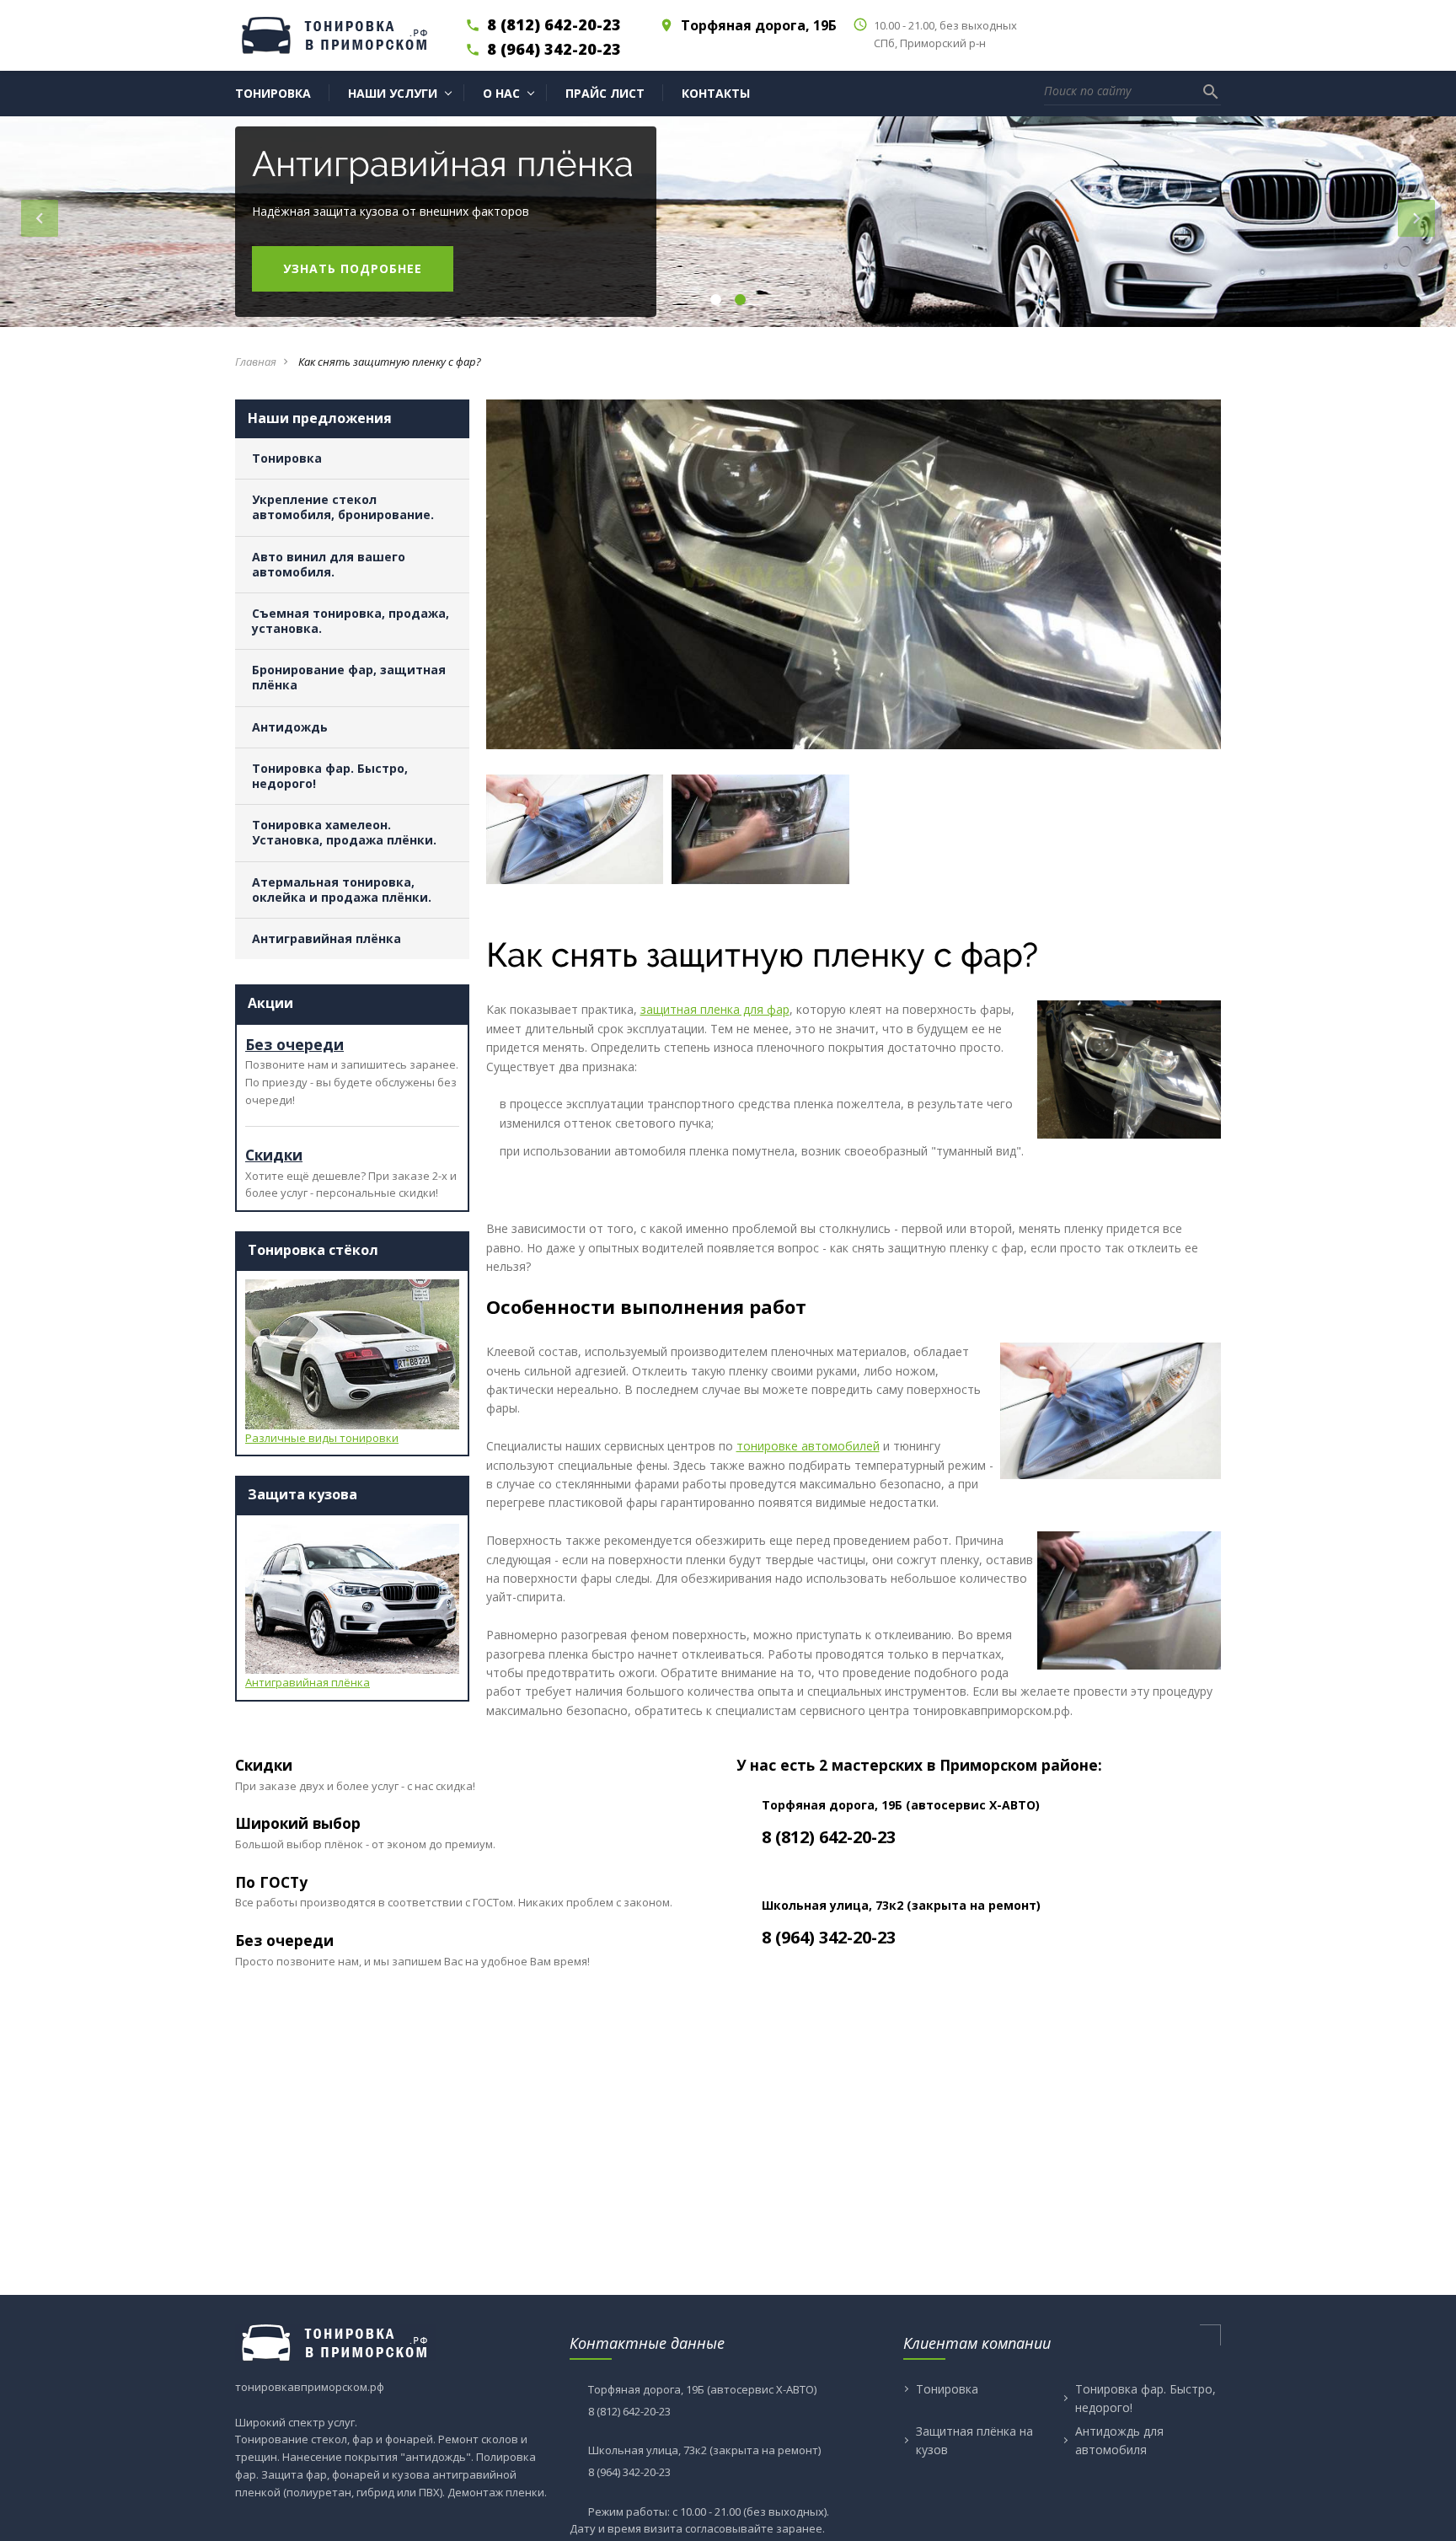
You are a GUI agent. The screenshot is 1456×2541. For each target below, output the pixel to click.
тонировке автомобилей (808, 1446)
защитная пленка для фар (715, 1009)
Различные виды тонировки (322, 1438)
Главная (256, 362)
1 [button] (715, 300)
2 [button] (739, 300)
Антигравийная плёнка (308, 1682)
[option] (728, 222)
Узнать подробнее (353, 268)
